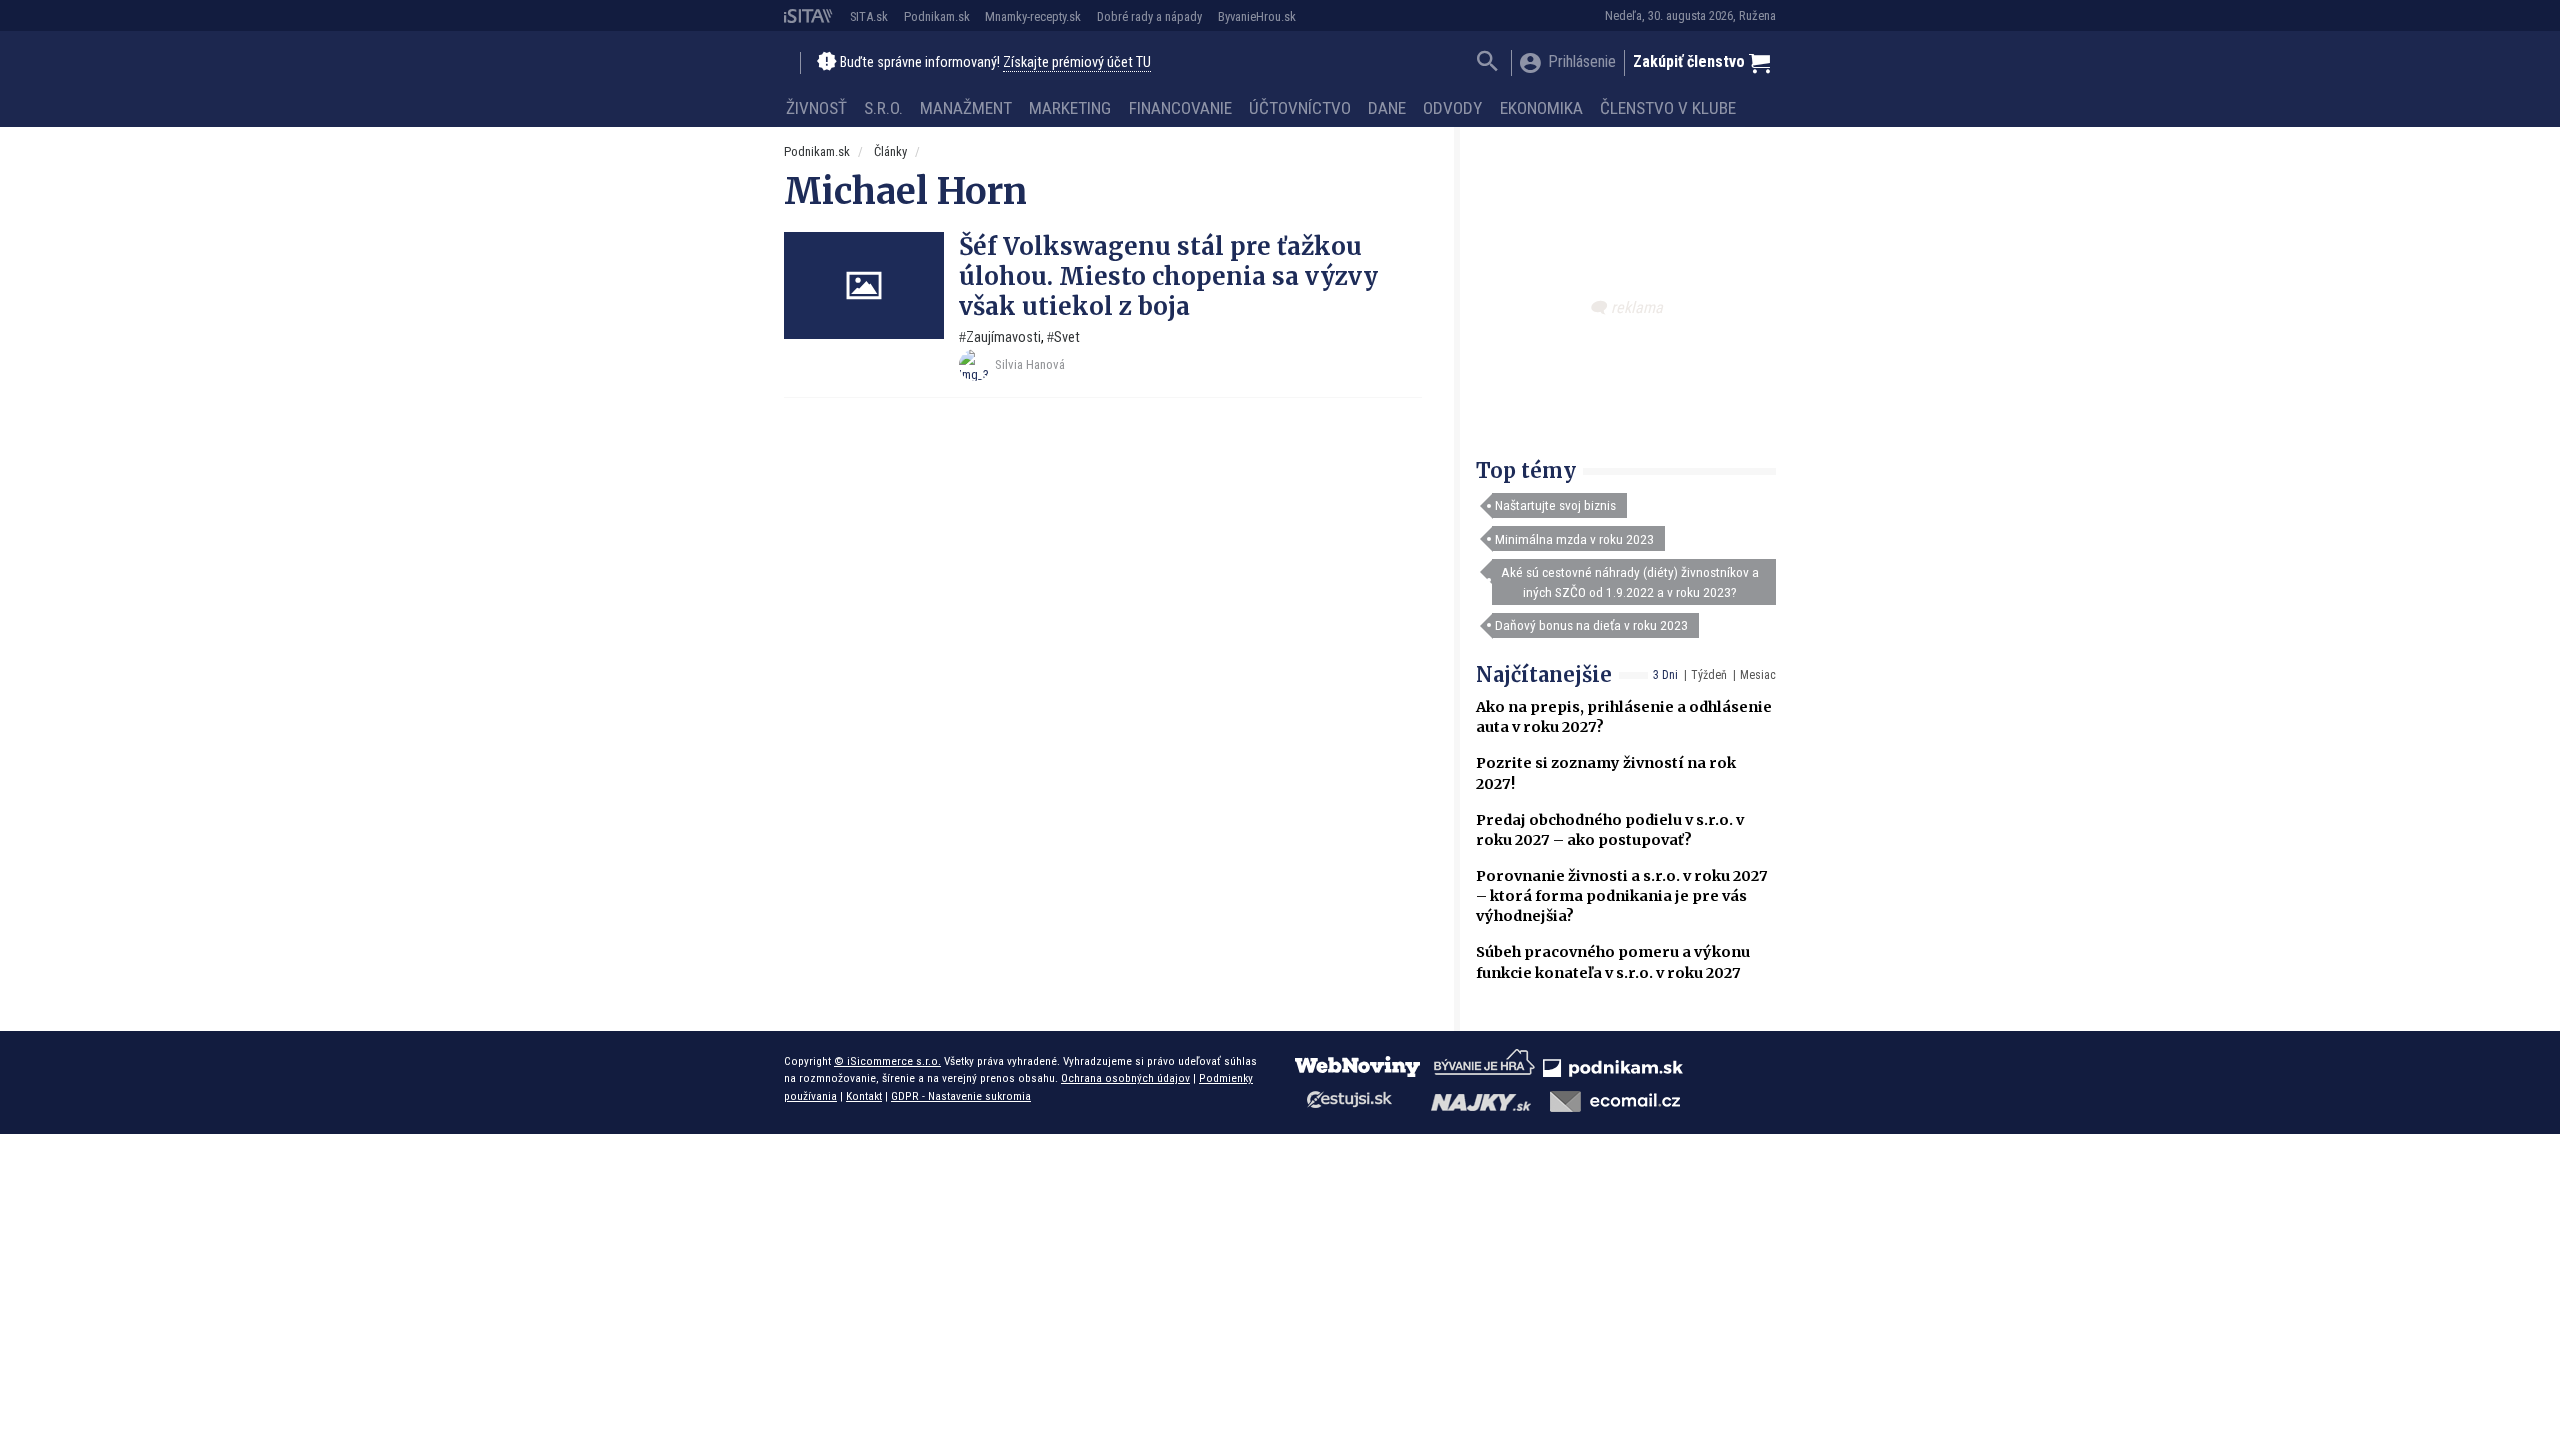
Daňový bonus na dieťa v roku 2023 (1591, 625)
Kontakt (864, 1096)
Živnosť (816, 108)
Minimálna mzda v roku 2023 (1574, 539)
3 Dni (1665, 675)
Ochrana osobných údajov (1125, 1078)
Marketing (1070, 108)
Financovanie (1180, 108)
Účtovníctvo (1300, 108)
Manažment (966, 108)
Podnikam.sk (937, 16)
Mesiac (1758, 675)
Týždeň (1709, 675)
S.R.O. (883, 108)
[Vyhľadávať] (1487, 63)
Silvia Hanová (1030, 364)
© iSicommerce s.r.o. (887, 1061)
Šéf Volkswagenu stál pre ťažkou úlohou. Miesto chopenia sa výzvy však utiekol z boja (1168, 276)
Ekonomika (1541, 108)
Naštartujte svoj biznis (1555, 505)
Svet (1067, 337)
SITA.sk (869, 16)
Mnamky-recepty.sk (1033, 16)
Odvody (1452, 108)
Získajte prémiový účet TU (1077, 62)
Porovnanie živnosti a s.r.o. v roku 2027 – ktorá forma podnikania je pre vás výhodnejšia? (1622, 896)
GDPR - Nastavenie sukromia (961, 1096)
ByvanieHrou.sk (1257, 16)
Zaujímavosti (1003, 337)
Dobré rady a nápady (1149, 16)
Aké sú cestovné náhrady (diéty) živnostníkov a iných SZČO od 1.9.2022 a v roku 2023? (1630, 582)
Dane (1387, 108)
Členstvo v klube (1668, 108)
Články (890, 151)
